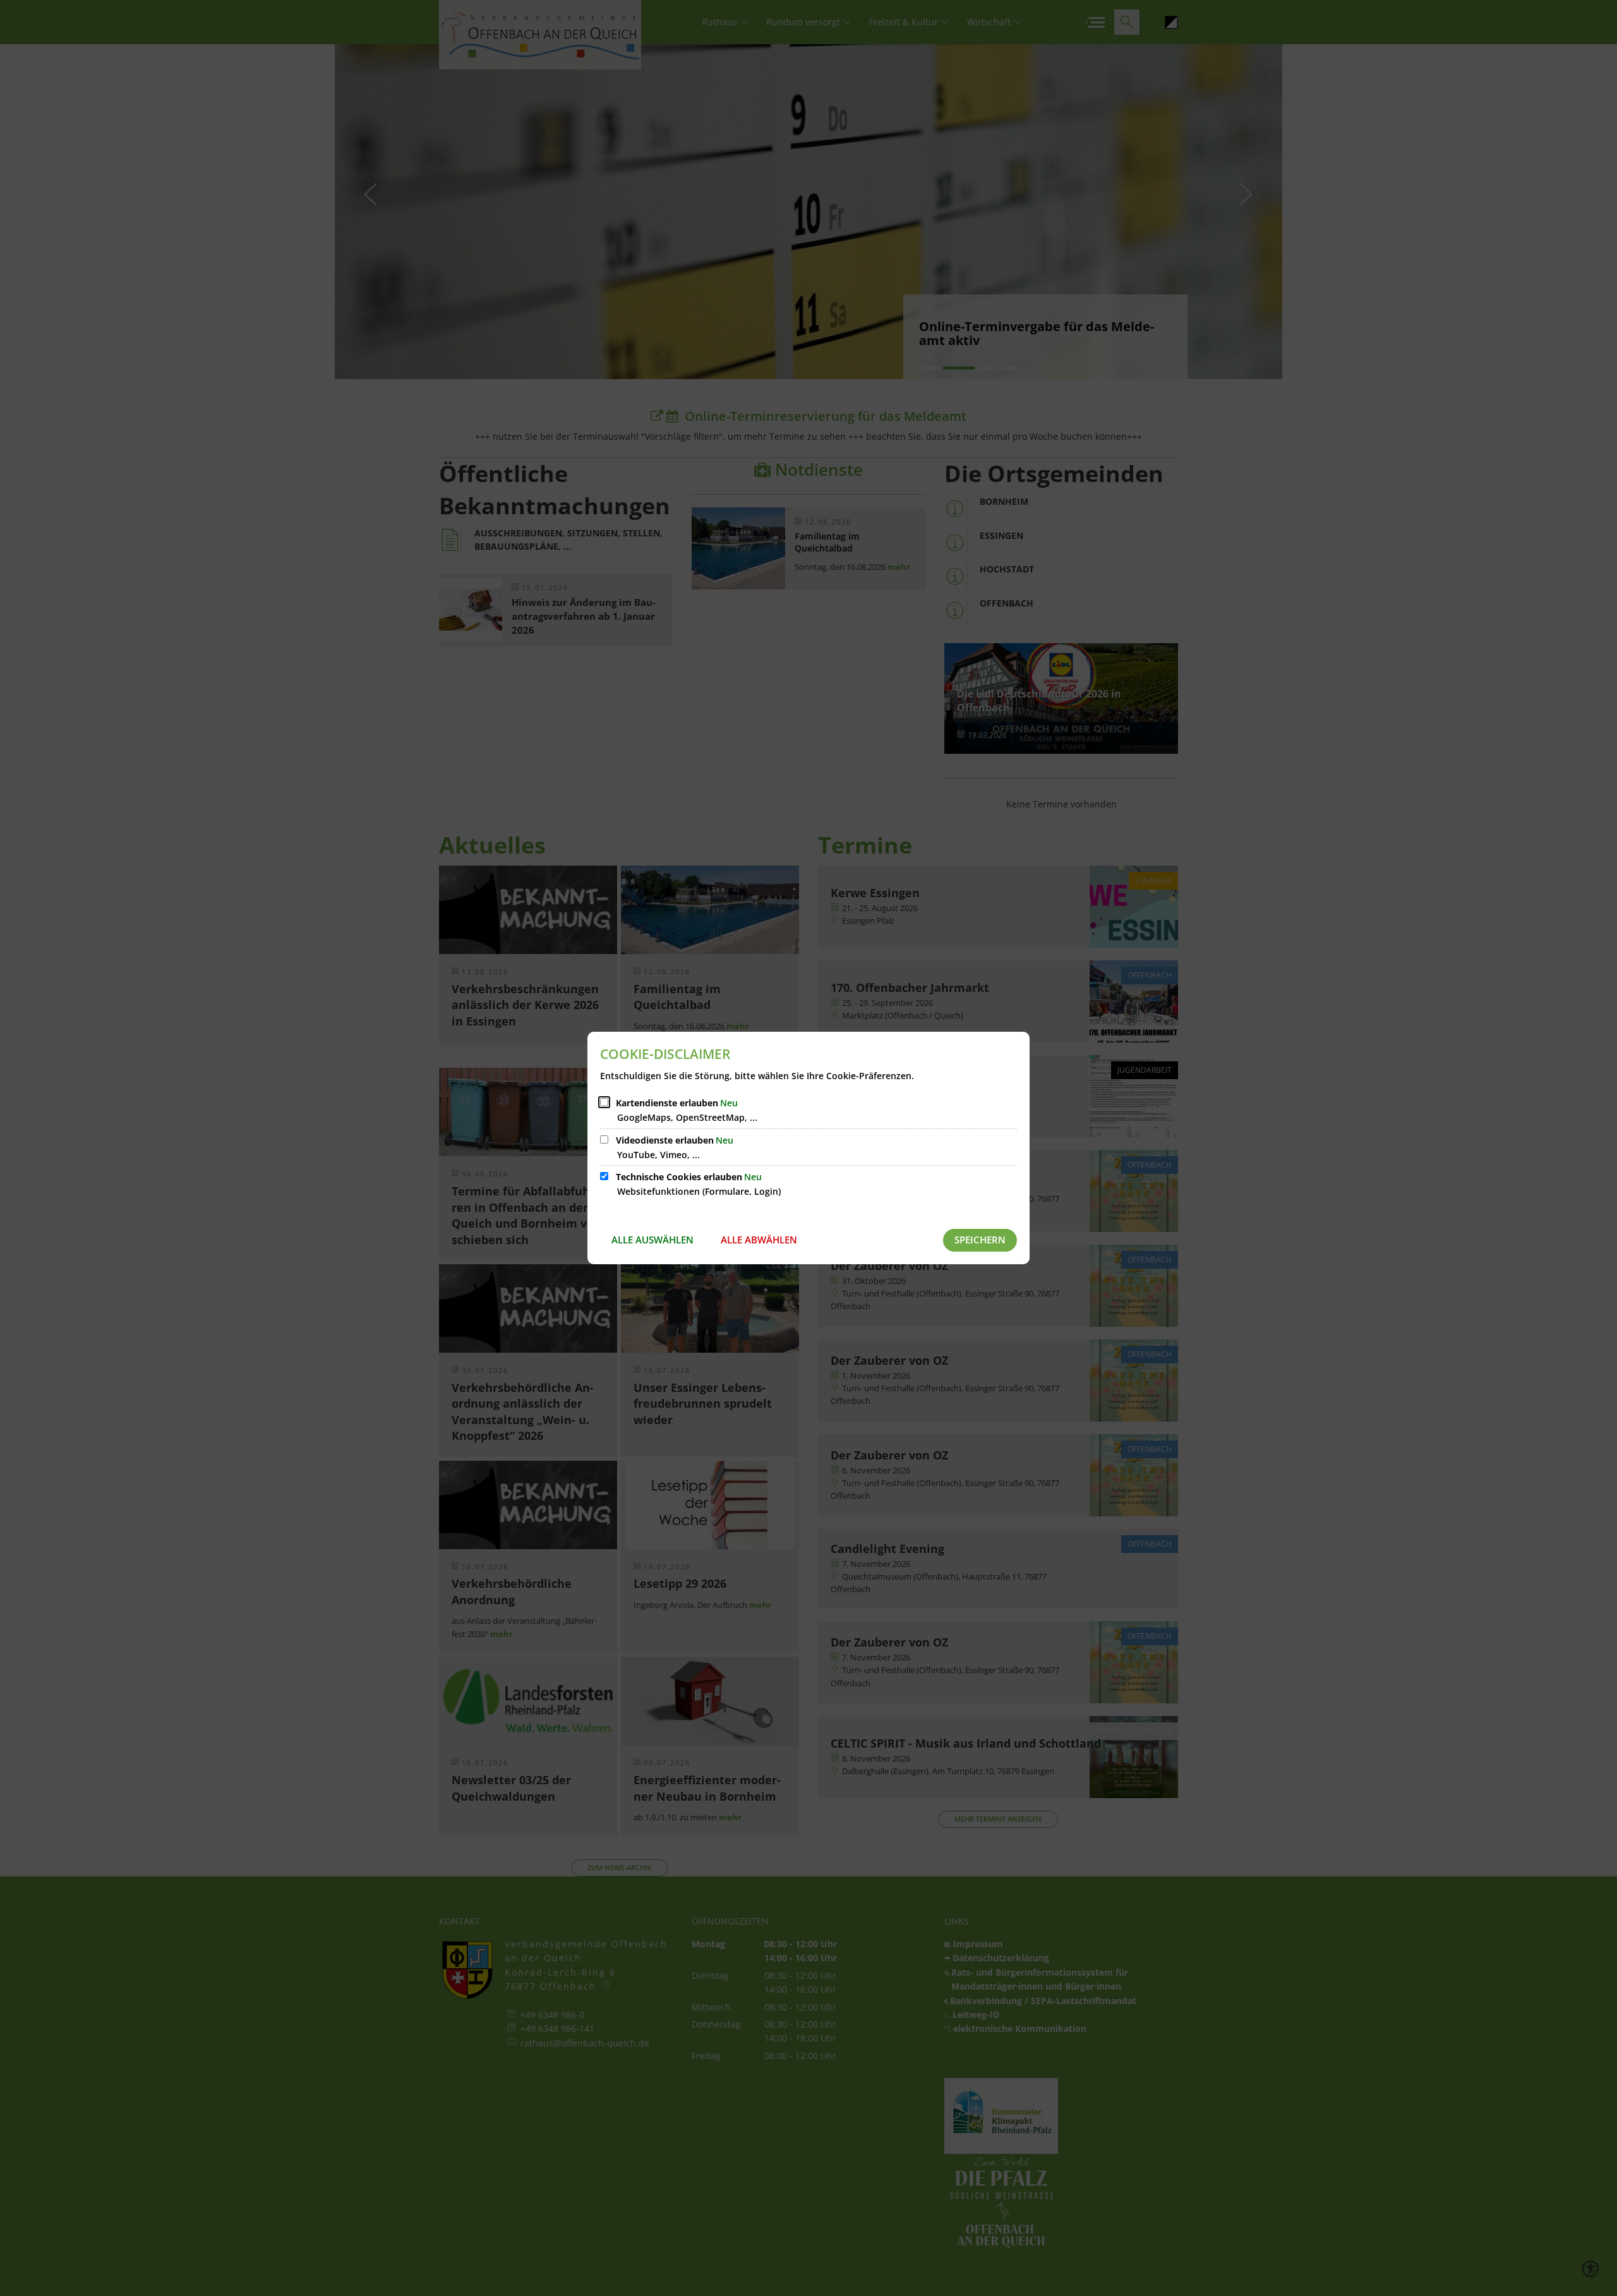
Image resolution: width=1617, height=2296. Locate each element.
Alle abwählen (759, 1240)
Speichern (980, 1240)
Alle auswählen (652, 1240)
